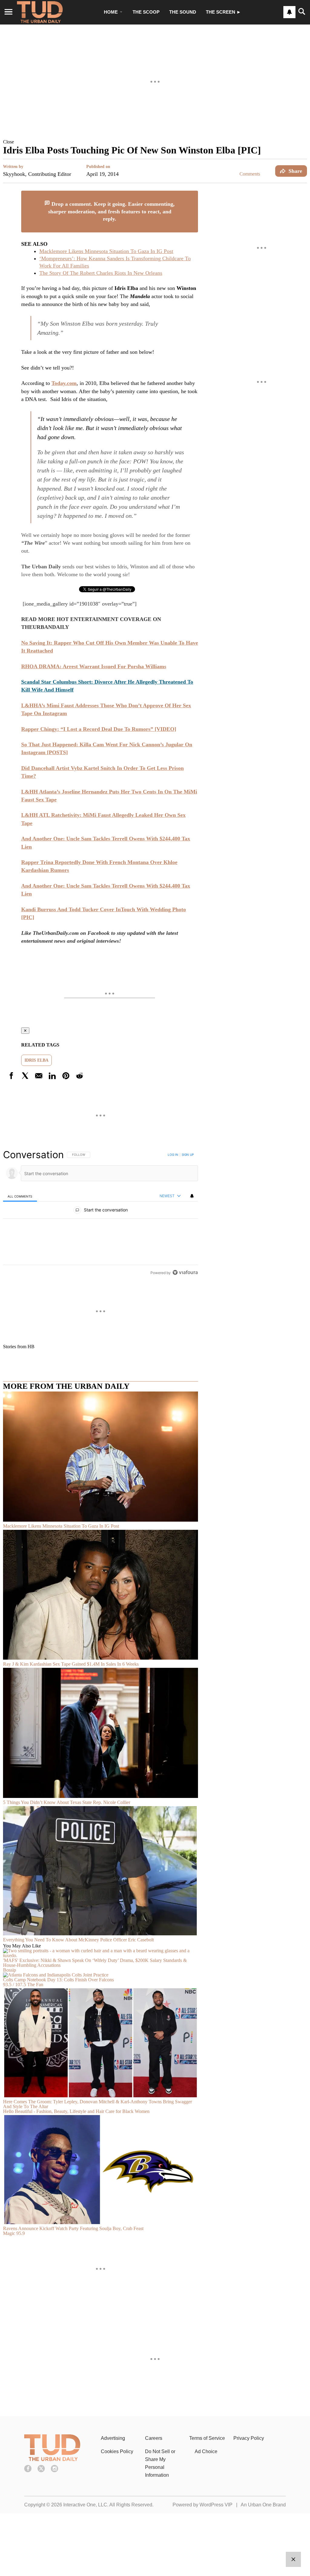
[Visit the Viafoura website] (185, 1272)
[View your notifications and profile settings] (289, 12)
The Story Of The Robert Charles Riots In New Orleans (101, 273)
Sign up (188, 1155)
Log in (173, 1155)
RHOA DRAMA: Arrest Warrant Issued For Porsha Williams (94, 666)
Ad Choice (206, 2451)
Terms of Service (207, 2438)
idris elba (36, 1060)
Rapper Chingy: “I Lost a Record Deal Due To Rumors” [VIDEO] (99, 729)
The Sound (183, 12)
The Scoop (146, 12)
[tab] (20, 1196)
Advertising (113, 2438)
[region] (101, 1214)
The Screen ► (223, 12)
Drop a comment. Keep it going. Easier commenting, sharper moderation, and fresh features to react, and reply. (111, 211)
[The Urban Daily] (52, 2459)
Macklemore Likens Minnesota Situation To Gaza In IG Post (106, 251)
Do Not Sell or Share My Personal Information (160, 2463)
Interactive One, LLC (85, 2505)
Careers (154, 2438)
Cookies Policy (117, 2451)
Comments (250, 174)
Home (111, 12)
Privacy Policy (249, 2438)
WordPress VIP (216, 2505)
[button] (155, 142)
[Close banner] (193, 194)
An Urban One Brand (263, 2505)
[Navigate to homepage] (40, 12)
